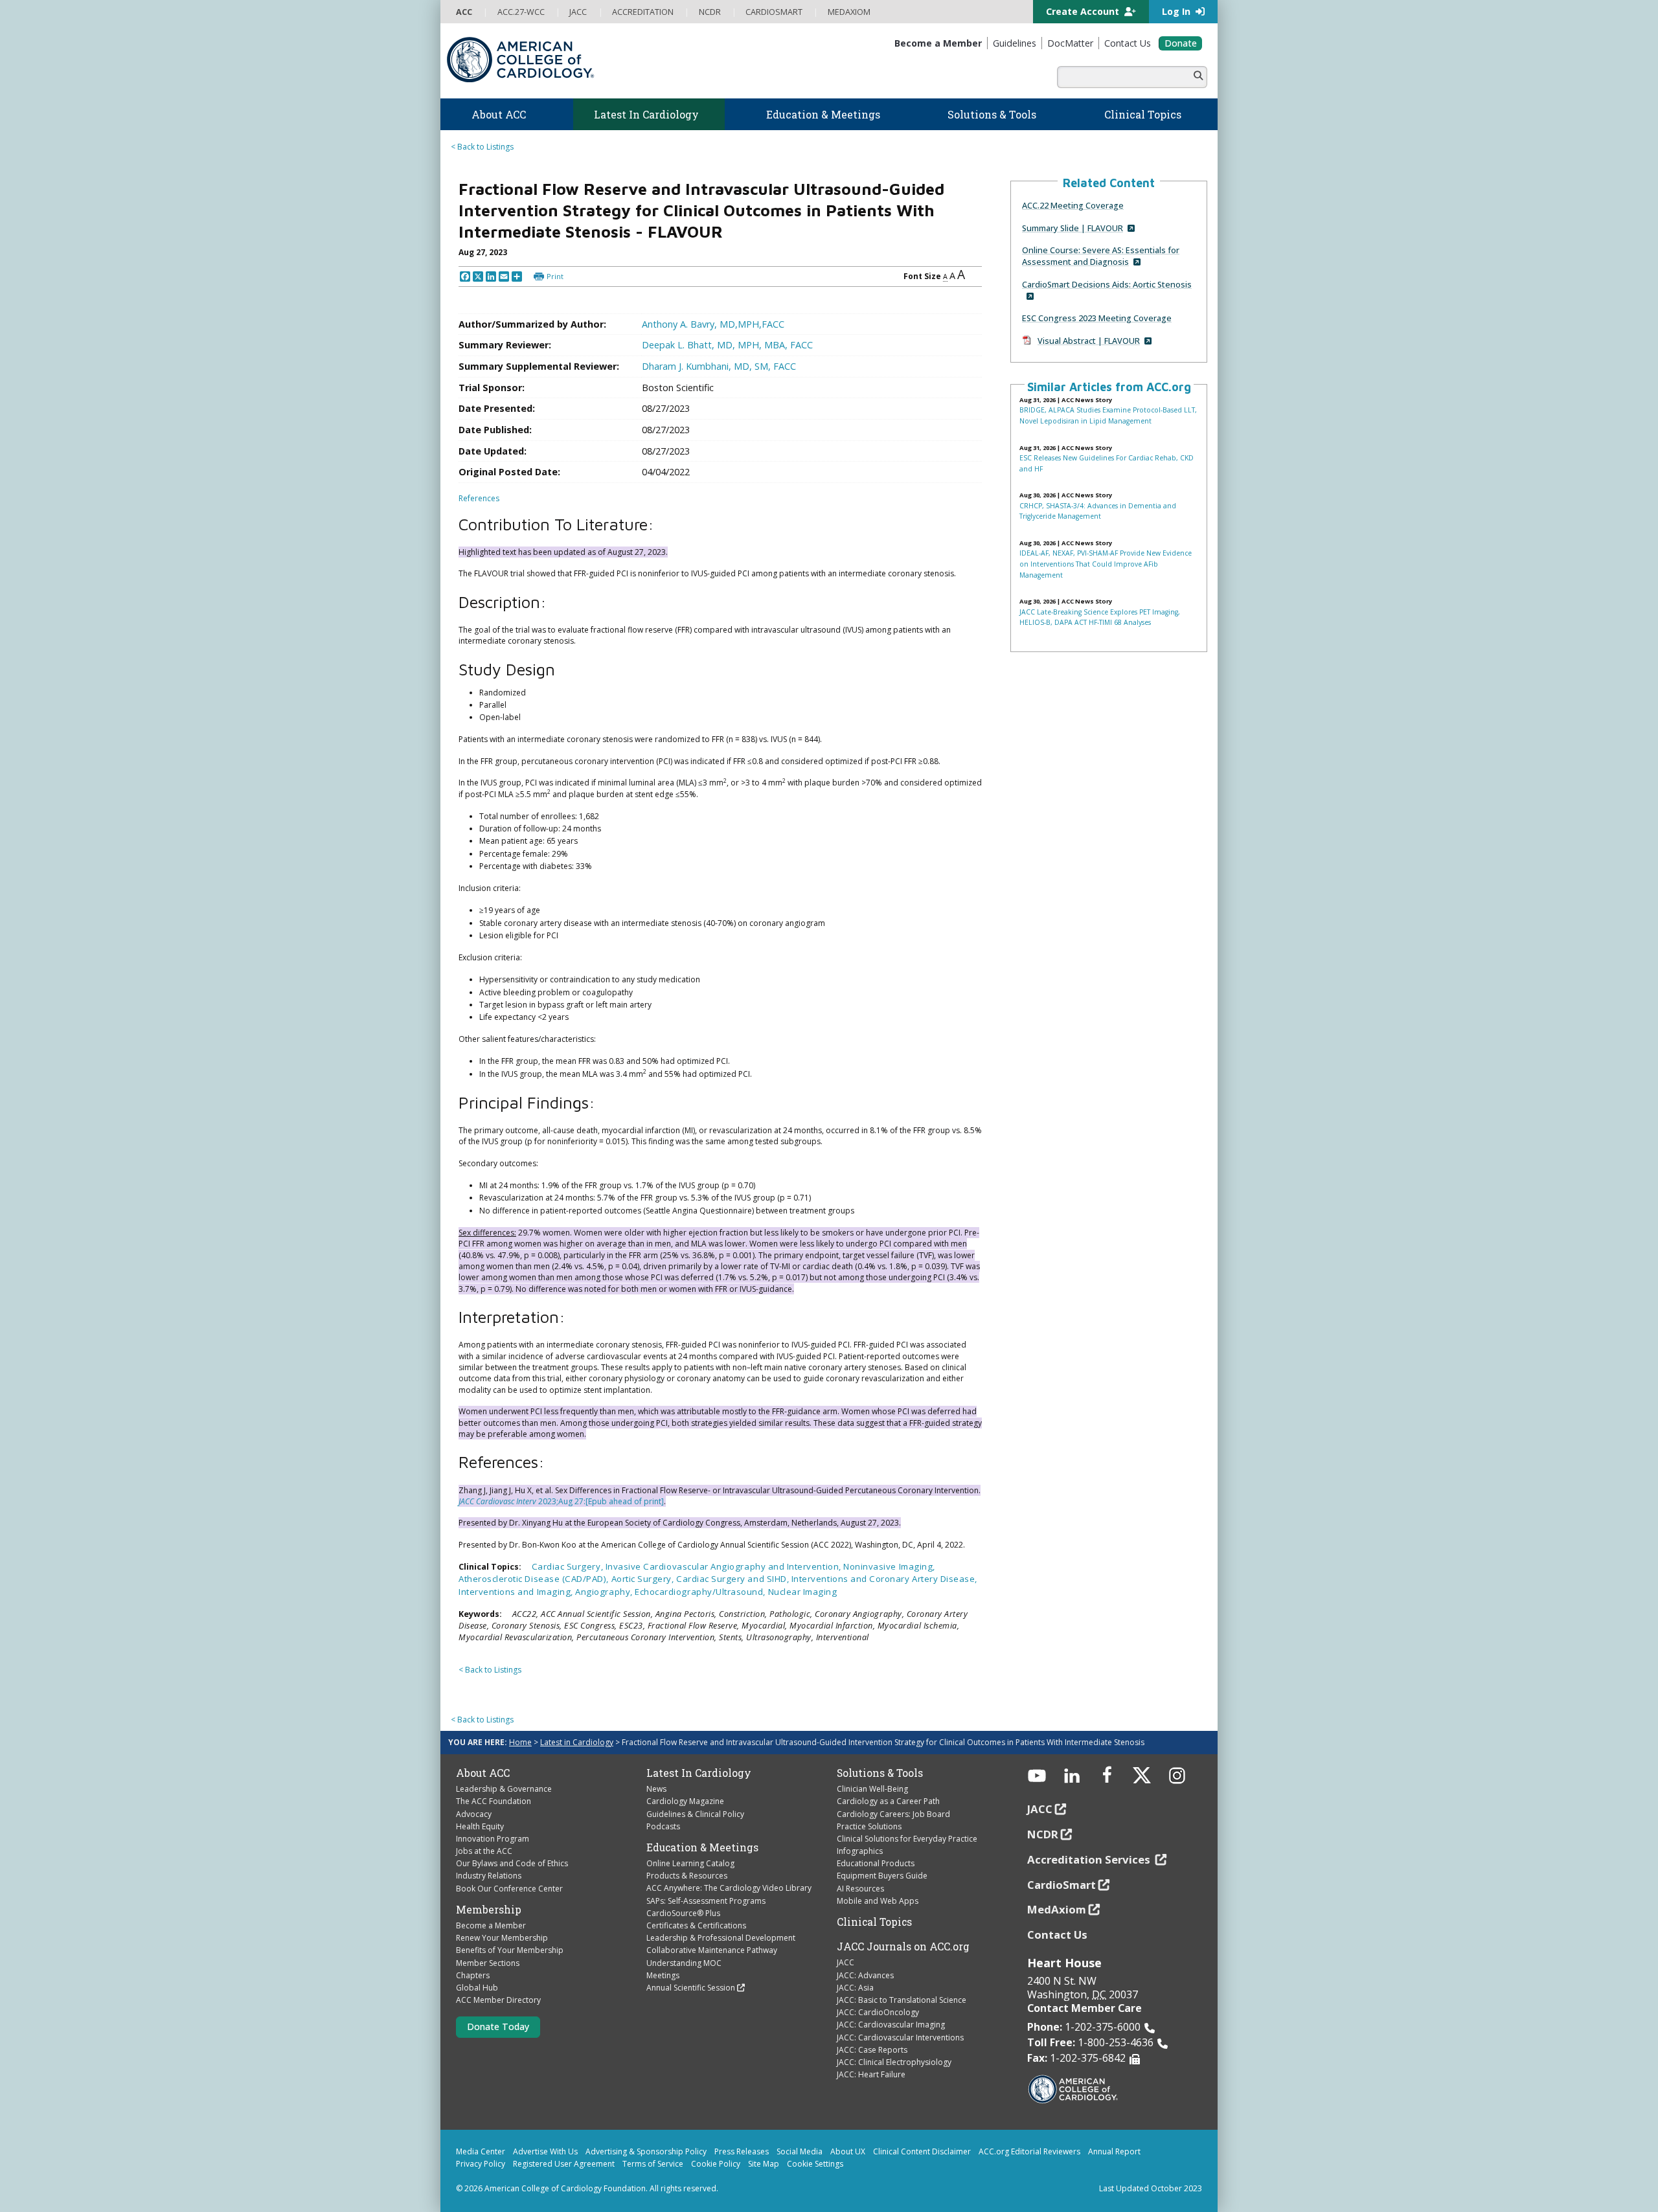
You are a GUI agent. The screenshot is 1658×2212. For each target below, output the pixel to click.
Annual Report (1114, 2151)
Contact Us (1057, 1935)
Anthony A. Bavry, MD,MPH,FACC (713, 324)
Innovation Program (493, 1839)
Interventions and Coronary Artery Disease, (884, 1579)
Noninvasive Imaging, (889, 1566)
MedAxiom (1057, 1909)
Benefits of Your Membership (510, 1950)
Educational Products (876, 1863)
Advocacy (474, 1814)
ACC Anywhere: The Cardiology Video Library (729, 1888)
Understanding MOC (684, 1963)
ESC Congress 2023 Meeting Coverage (1097, 318)
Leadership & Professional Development (721, 1938)
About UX (848, 2151)
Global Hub (477, 1988)
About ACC (483, 1773)
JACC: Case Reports (872, 2050)
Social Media (800, 2151)
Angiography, (605, 1592)
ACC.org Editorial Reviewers (1029, 2151)
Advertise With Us (545, 2151)
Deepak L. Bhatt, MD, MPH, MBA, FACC (727, 345)
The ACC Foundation (494, 1801)
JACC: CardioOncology (878, 2012)
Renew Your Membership (502, 1938)
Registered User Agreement (564, 2164)
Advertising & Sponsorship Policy (646, 2151)
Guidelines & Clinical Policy (695, 1814)
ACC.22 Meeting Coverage (1073, 205)
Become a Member (491, 1925)
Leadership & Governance (504, 1789)
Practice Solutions (869, 1826)
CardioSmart (1062, 1885)
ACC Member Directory (498, 2000)
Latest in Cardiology (577, 1742)
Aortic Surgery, (644, 1579)
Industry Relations (489, 1876)
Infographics (860, 1851)
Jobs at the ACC (484, 1851)
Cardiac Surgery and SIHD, (734, 1579)
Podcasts (663, 1826)
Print (555, 276)
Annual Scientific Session (691, 1988)
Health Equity (480, 1826)
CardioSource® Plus (683, 1913)
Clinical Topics (874, 1922)
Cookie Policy (716, 2164)
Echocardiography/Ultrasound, (701, 1592)
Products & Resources (687, 1876)
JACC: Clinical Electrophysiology (894, 2062)
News (656, 1789)
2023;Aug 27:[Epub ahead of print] (600, 1501)
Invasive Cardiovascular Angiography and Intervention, (725, 1566)
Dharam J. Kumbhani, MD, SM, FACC (719, 366)
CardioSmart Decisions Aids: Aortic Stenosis (1107, 284)
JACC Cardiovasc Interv (497, 1501)
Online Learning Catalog (690, 1863)
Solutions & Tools (880, 1773)
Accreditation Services (1090, 1859)
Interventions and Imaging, (517, 1592)
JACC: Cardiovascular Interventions (900, 2037)
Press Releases (742, 2151)
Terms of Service (653, 2164)
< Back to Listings (482, 147)
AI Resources (860, 1889)
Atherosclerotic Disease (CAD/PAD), (535, 1579)
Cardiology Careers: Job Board (893, 1814)
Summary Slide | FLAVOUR (1073, 228)
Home (520, 1742)
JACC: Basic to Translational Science (902, 2000)
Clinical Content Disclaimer (922, 2151)
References (479, 498)
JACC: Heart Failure (871, 2074)
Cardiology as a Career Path (888, 1801)
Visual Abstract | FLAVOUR (1089, 341)
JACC (846, 1962)
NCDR (1043, 1834)
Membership (489, 1910)
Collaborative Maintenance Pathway (712, 1950)
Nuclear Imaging (803, 1592)
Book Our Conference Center (509, 1889)
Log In (1177, 11)
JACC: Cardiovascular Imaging (891, 2025)
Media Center (481, 2151)
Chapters (473, 1975)
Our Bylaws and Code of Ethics (512, 1863)
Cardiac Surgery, (569, 1566)
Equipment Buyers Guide (882, 1876)
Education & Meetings (702, 1847)
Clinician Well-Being (872, 1789)
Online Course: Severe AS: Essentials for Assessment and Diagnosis (1101, 256)
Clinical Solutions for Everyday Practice (907, 1839)
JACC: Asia (855, 1988)
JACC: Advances (865, 1975)
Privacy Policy (481, 2164)
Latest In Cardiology (699, 1773)
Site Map (764, 2164)
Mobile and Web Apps (878, 1901)
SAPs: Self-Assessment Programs (706, 1901)
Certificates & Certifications (696, 1925)
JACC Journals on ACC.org (903, 1947)
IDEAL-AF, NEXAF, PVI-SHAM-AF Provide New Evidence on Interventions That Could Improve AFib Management (1106, 564)
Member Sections (488, 1963)
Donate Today (498, 2026)
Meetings (663, 1975)
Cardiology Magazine (685, 1801)
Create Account (1084, 11)
